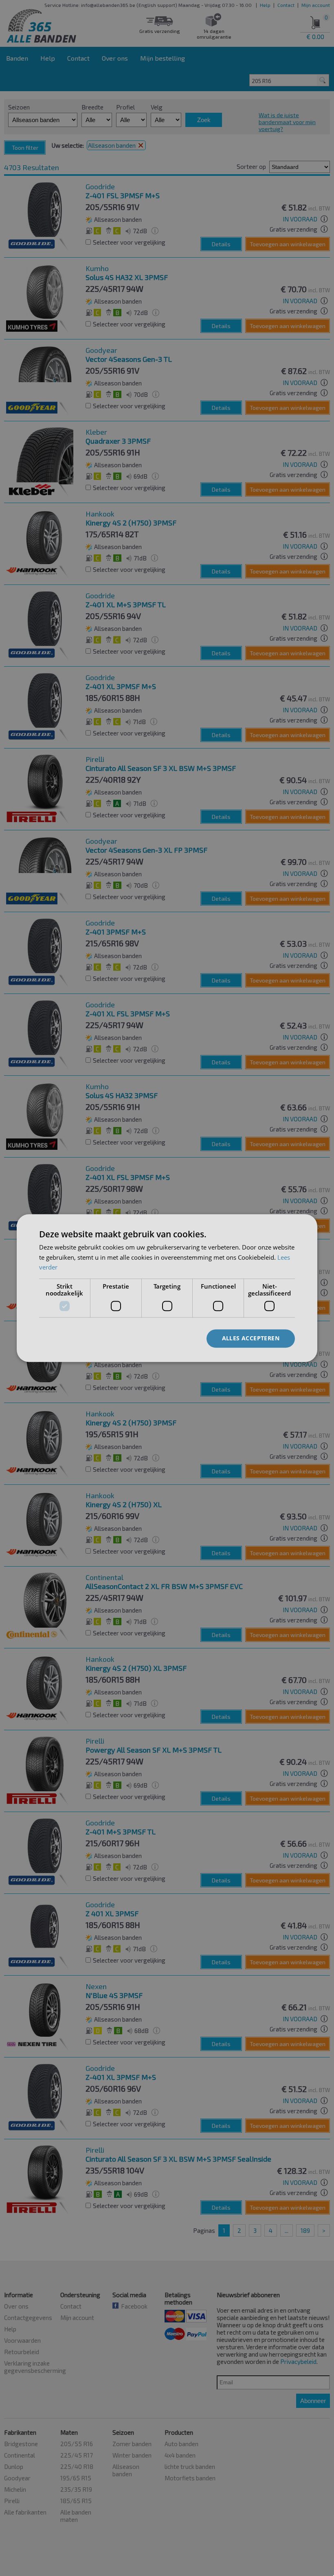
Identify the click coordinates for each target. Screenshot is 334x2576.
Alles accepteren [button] (251, 1338)
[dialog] (167, 1288)
